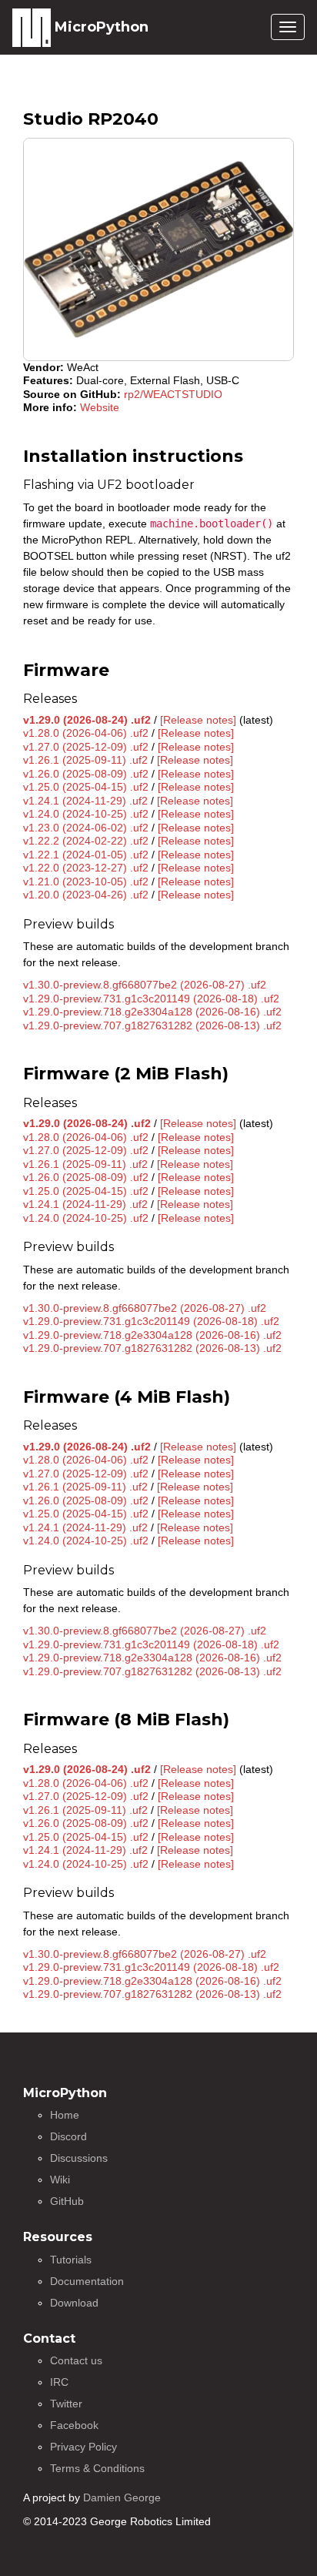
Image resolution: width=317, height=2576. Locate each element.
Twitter (66, 2404)
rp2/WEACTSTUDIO (173, 394)
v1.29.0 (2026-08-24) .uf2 (87, 720)
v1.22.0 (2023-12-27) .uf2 (86, 868)
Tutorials (71, 2260)
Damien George (122, 2497)
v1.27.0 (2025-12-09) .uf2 (86, 747)
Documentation (87, 2281)
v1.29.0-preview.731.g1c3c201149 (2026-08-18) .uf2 (151, 999)
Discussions (79, 2158)
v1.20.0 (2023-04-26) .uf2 (86, 895)
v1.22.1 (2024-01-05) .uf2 (86, 855)
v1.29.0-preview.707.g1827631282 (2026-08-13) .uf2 (152, 1025)
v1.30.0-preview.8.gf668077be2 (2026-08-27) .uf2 (145, 985)
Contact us (76, 2360)
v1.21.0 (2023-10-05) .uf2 (86, 882)
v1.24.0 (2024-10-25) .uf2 (86, 814)
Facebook (74, 2425)
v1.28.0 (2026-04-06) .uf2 (86, 733)
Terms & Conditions (97, 2468)
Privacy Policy (83, 2447)
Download (74, 2303)
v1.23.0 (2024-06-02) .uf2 (86, 828)
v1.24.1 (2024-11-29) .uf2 (85, 801)
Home (65, 2115)
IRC (59, 2382)
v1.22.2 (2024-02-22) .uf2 (86, 841)
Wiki (60, 2180)
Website (100, 407)
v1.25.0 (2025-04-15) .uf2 (86, 787)
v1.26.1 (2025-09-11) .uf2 (85, 760)
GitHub (67, 2201)
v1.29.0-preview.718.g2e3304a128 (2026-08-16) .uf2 (152, 1012)
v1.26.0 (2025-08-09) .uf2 (86, 774)
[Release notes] (198, 720)
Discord (68, 2136)
